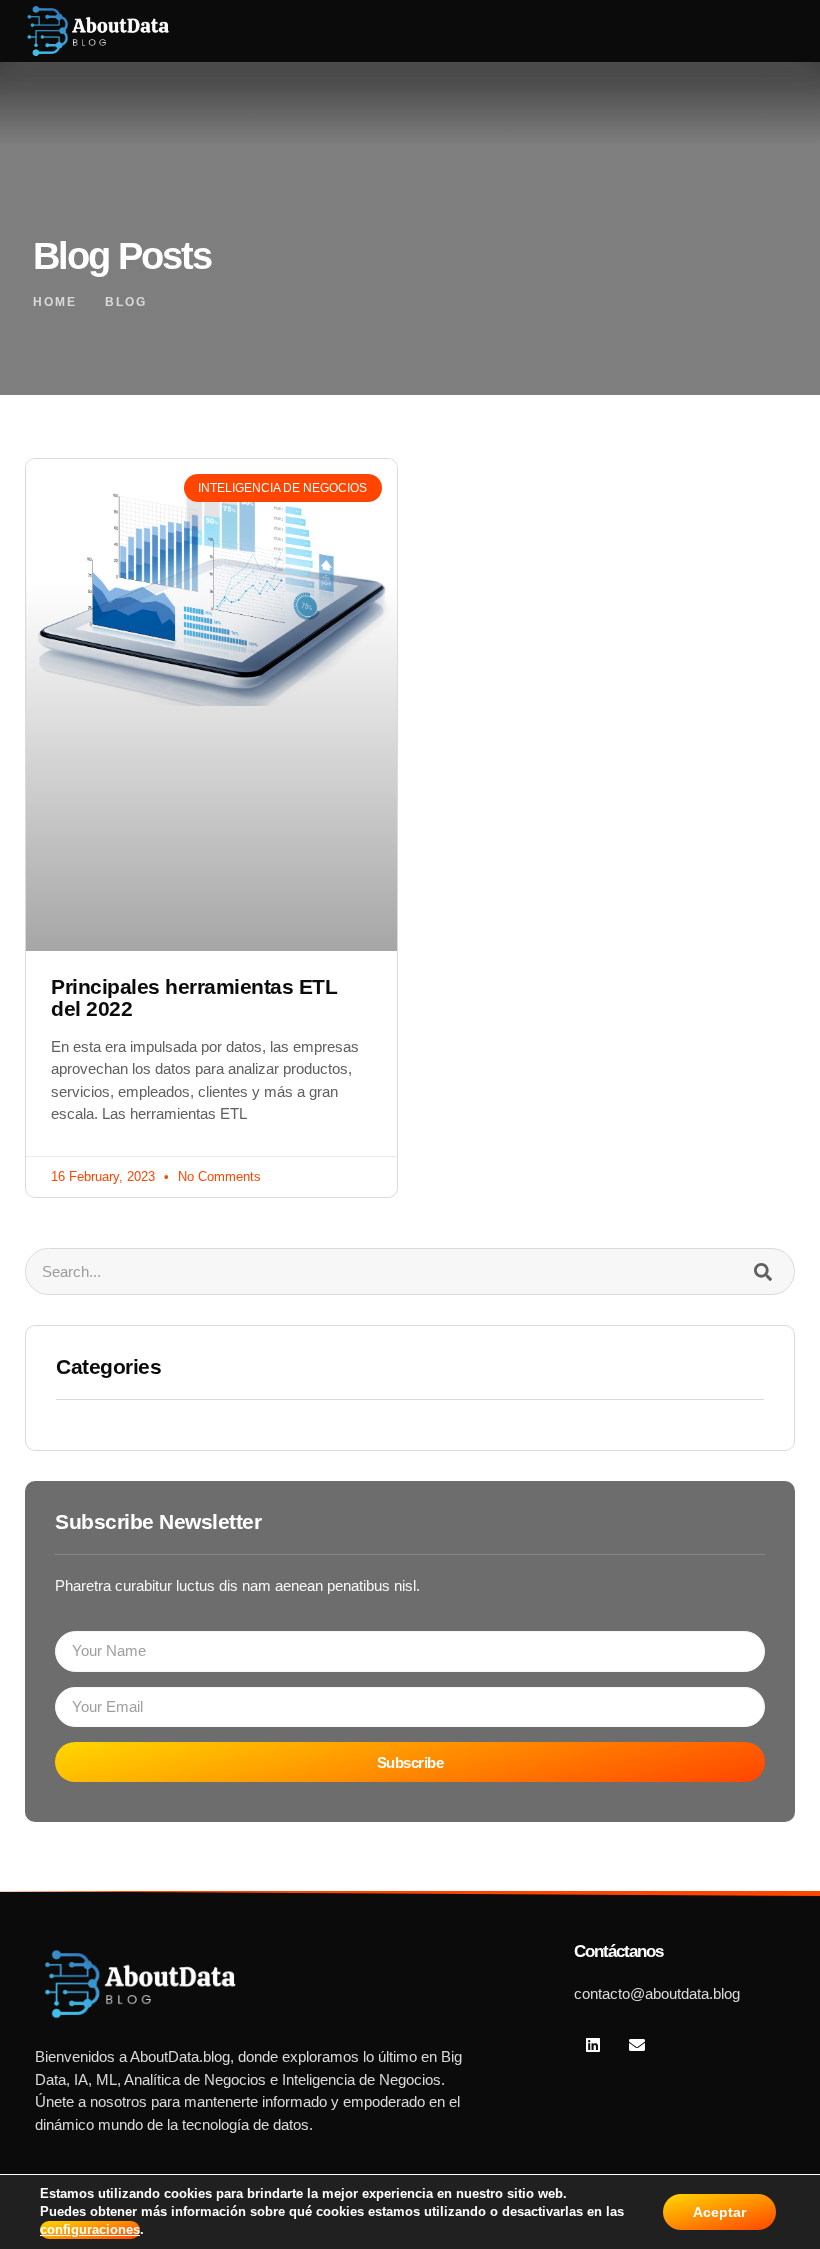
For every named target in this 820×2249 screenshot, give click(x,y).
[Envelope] (636, 2044)
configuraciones (90, 2229)
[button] (745, 31)
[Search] (762, 1271)
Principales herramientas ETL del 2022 (194, 998)
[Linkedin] (593, 2044)
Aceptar (719, 2212)
